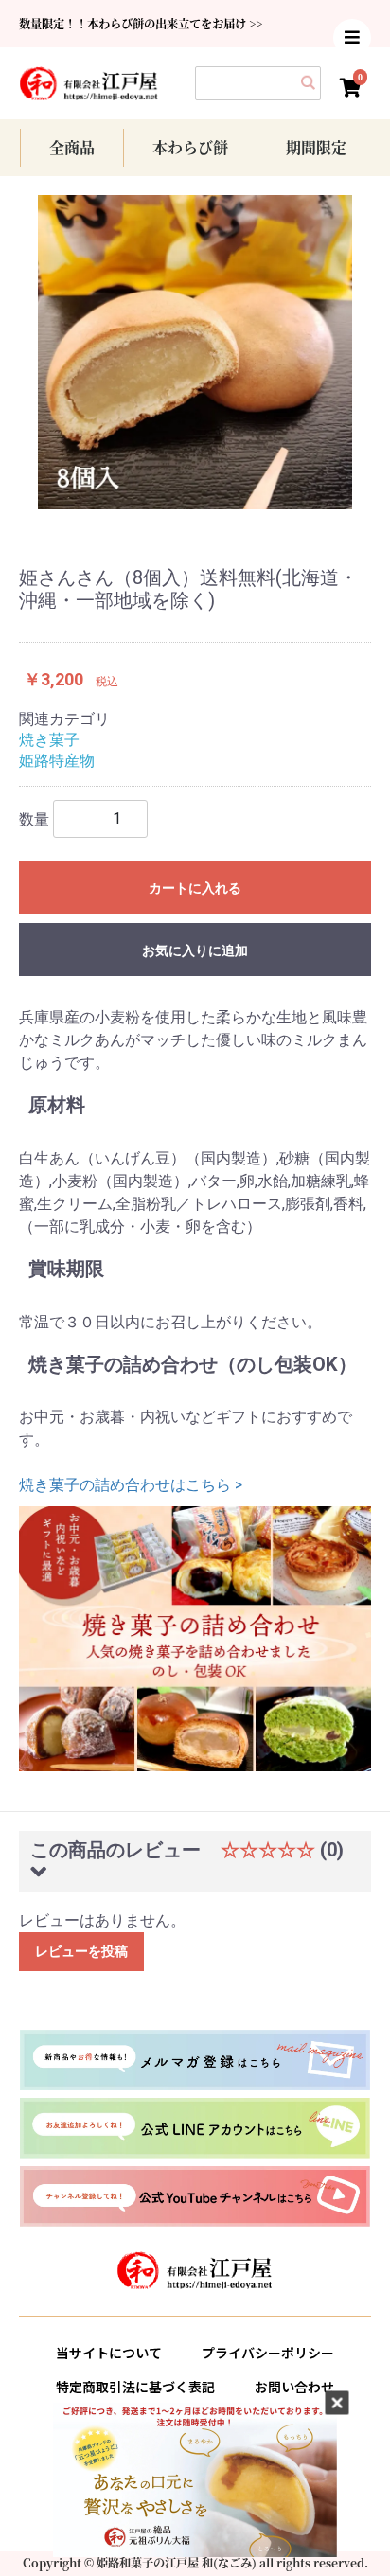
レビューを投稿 (81, 1951)
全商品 (72, 147)
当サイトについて (109, 2353)
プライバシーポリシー (268, 2353)
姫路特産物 (57, 761)
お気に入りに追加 (195, 950)
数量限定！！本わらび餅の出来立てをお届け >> (141, 24)
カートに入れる (195, 888)
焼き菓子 (49, 740)
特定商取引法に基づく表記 (135, 2387)
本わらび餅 (190, 147)
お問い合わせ (294, 2387)
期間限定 (316, 147)
